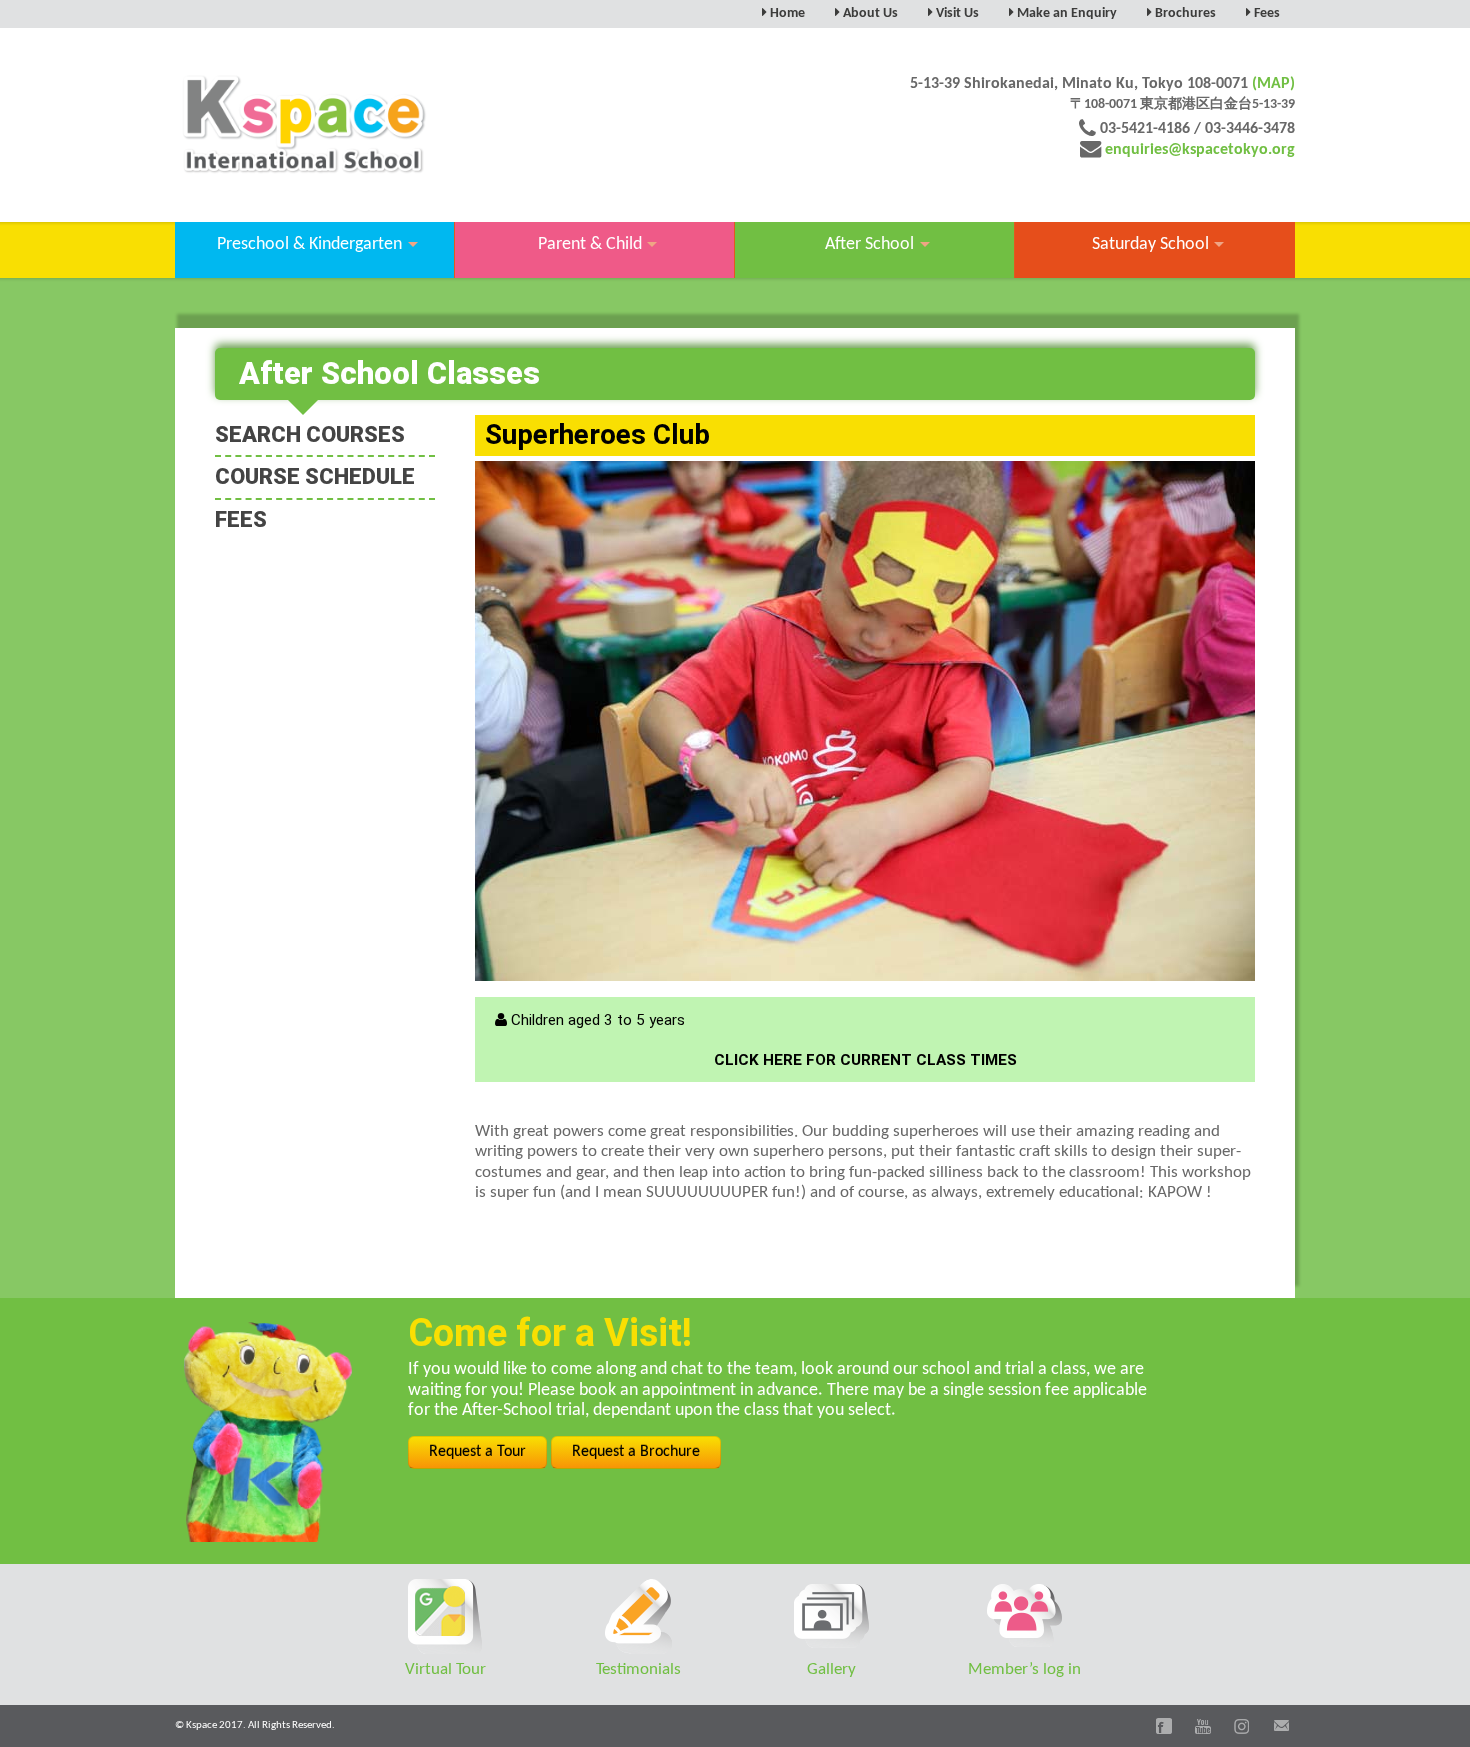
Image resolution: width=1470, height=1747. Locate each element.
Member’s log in (1024, 1669)
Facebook (1164, 1726)
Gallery (831, 1669)
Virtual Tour (445, 1669)
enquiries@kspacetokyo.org (1200, 150)
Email (1281, 1726)
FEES (241, 519)
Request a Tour (477, 1452)
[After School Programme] (865, 721)
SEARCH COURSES (310, 434)
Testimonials (638, 1669)
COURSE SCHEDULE (315, 476)
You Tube (1203, 1726)
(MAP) (1273, 84)
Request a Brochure (636, 1452)
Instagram (1242, 1726)
